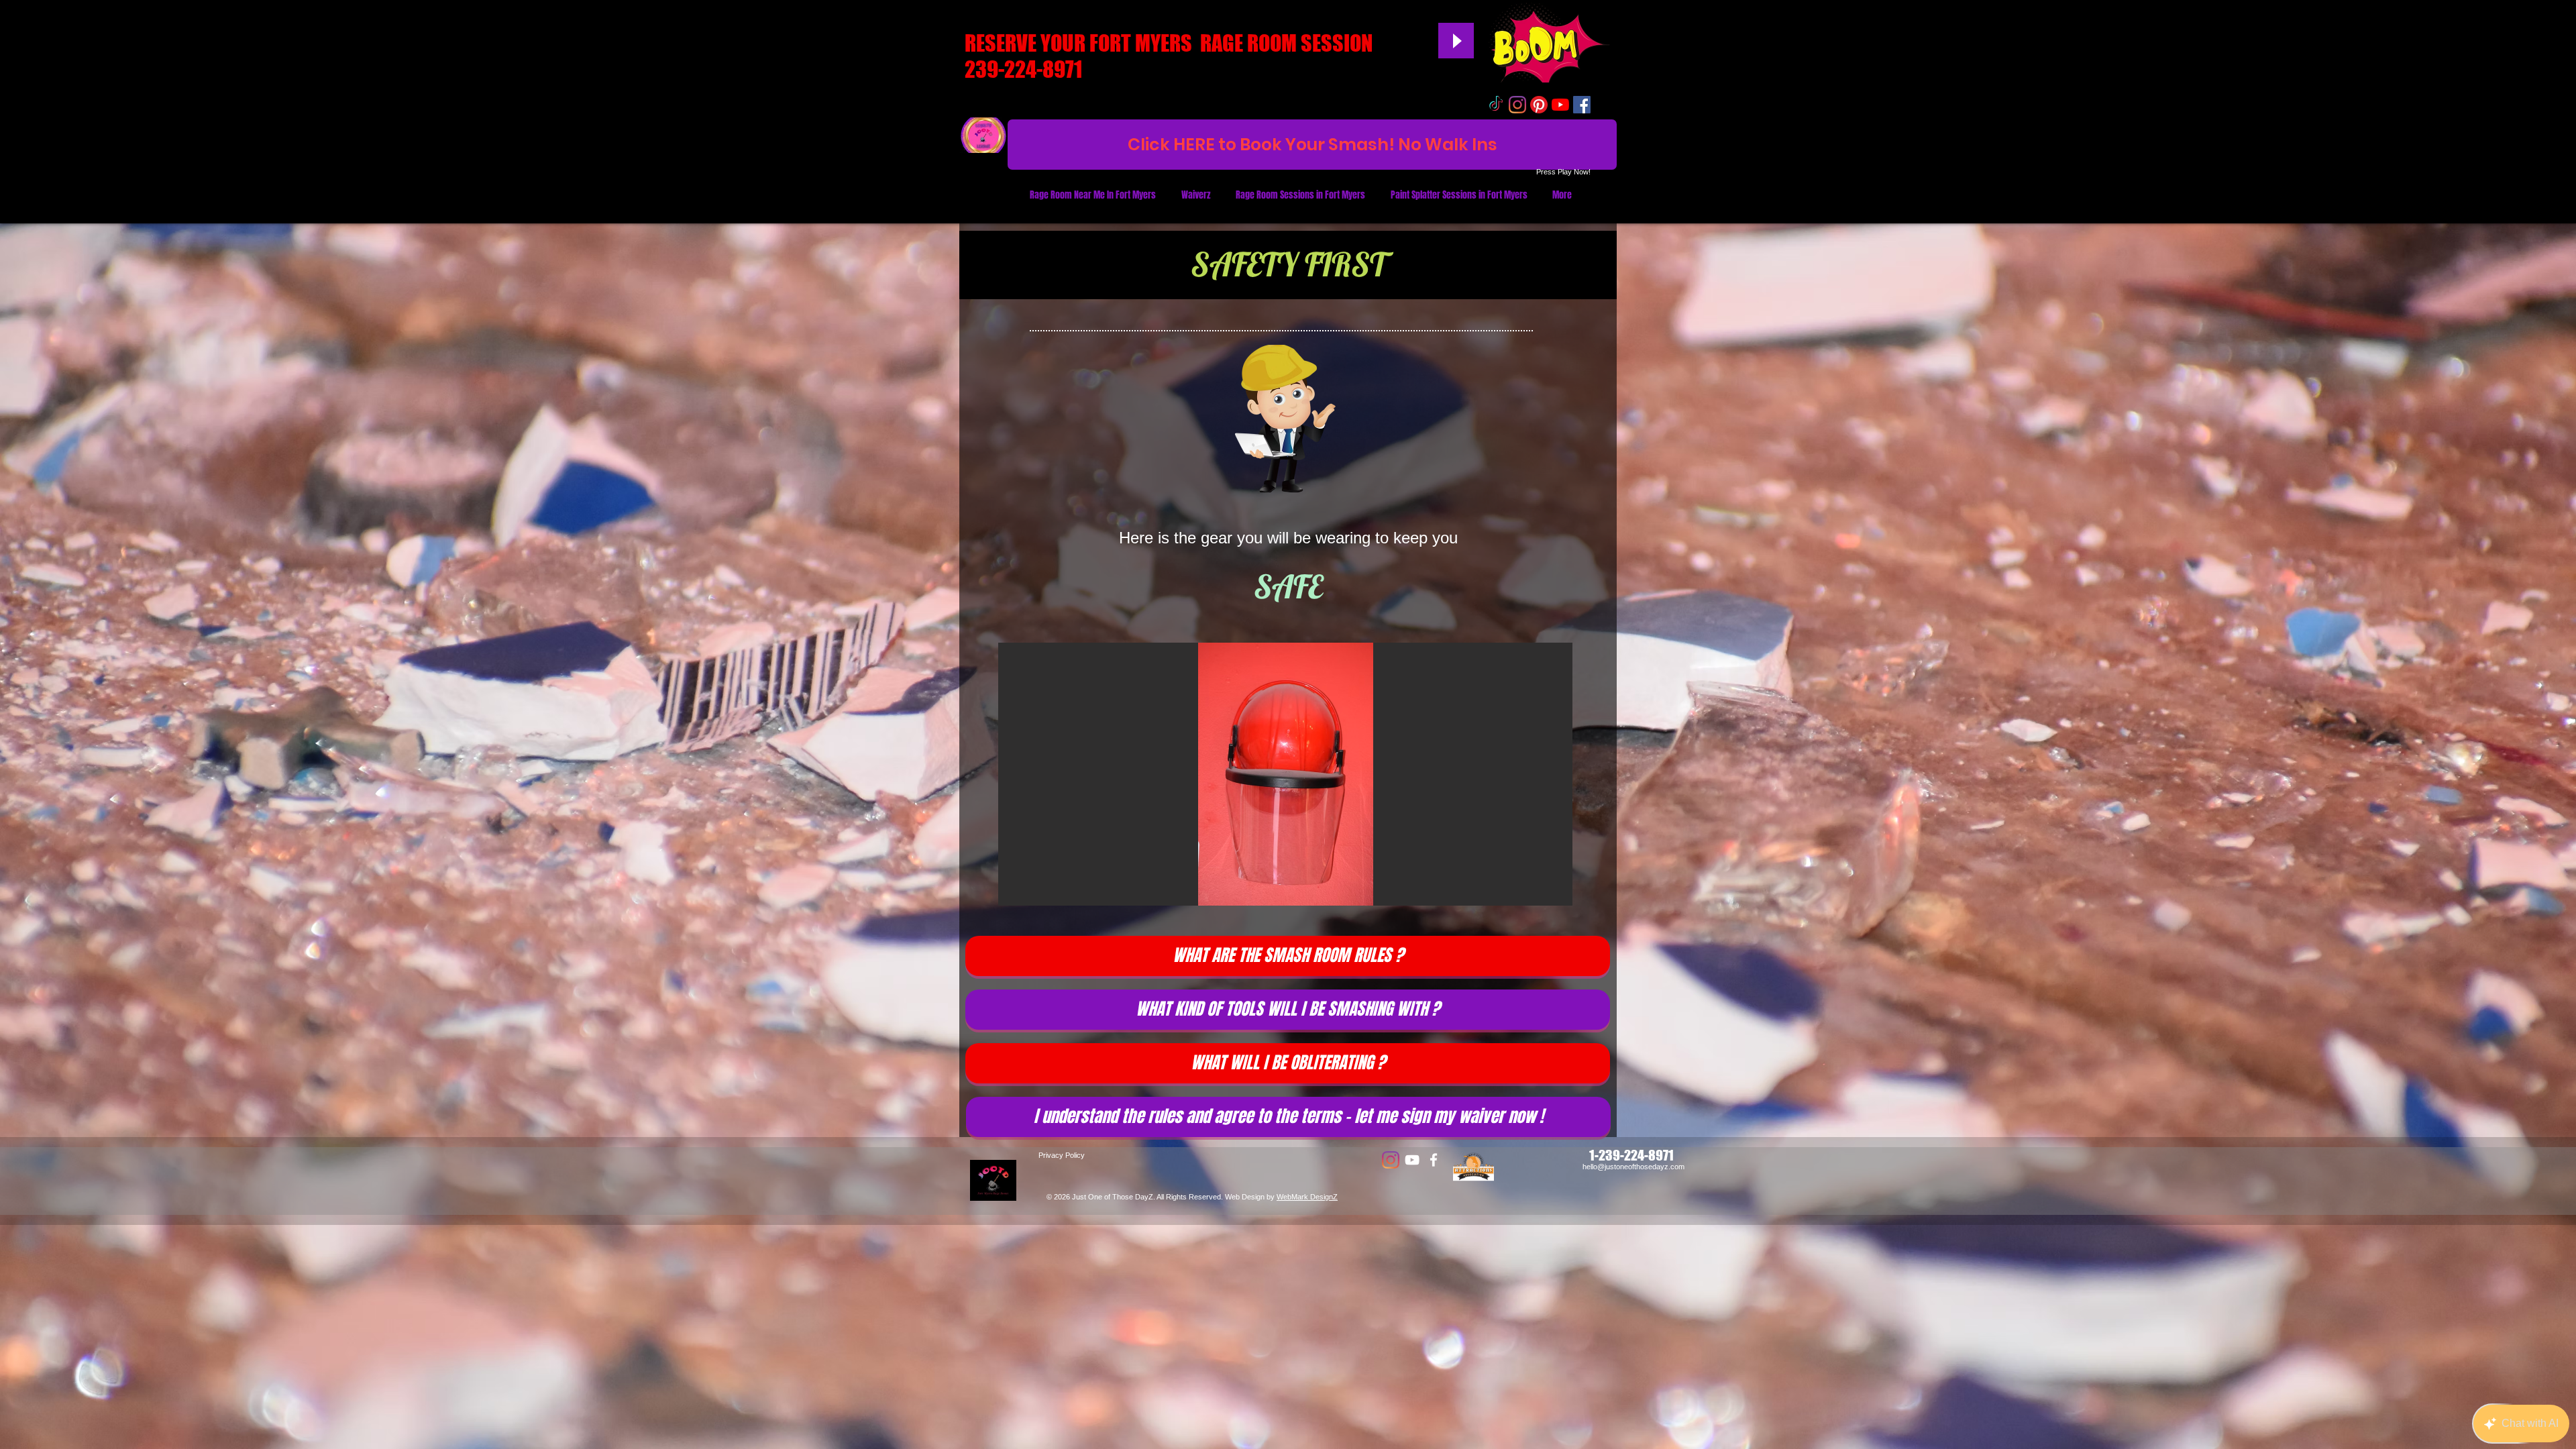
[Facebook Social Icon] (1582, 105)
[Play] (1456, 41)
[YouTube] (1560, 105)
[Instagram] (1517, 105)
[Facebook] (1434, 1160)
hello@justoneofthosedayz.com (1633, 1167)
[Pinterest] (1539, 105)
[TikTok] (1496, 105)
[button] (1281, 774)
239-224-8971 (1023, 69)
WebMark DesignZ (1307, 1197)
